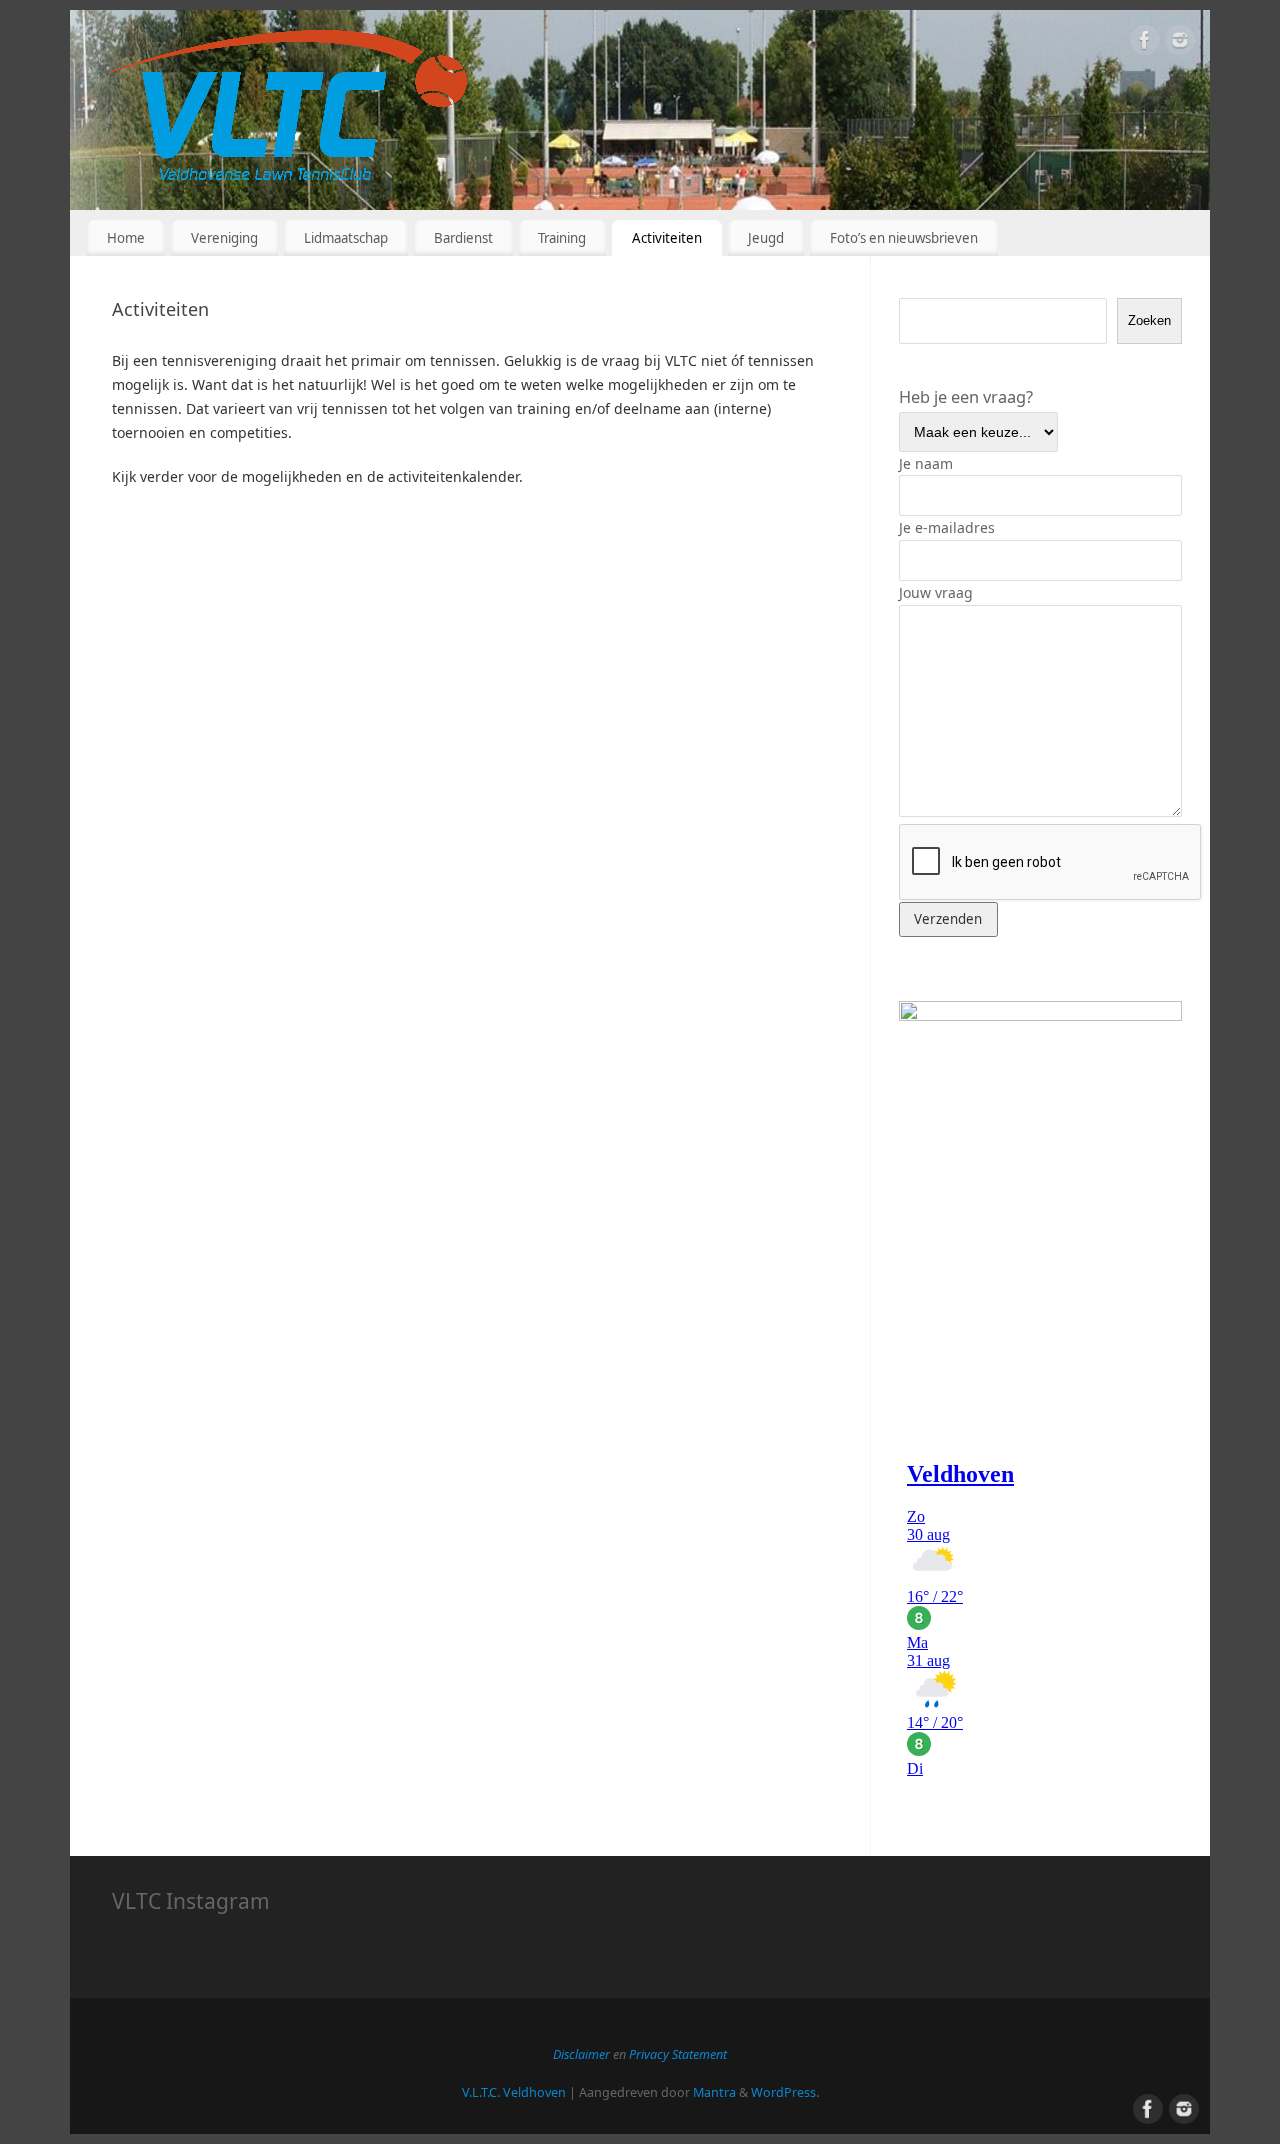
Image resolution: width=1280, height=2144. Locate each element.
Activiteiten (667, 238)
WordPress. (785, 2092)
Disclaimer (583, 2054)
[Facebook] (1145, 43)
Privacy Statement (678, 2054)
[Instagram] (1180, 43)
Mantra (714, 2092)
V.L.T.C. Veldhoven (514, 2092)
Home (126, 238)
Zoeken (1149, 320)
